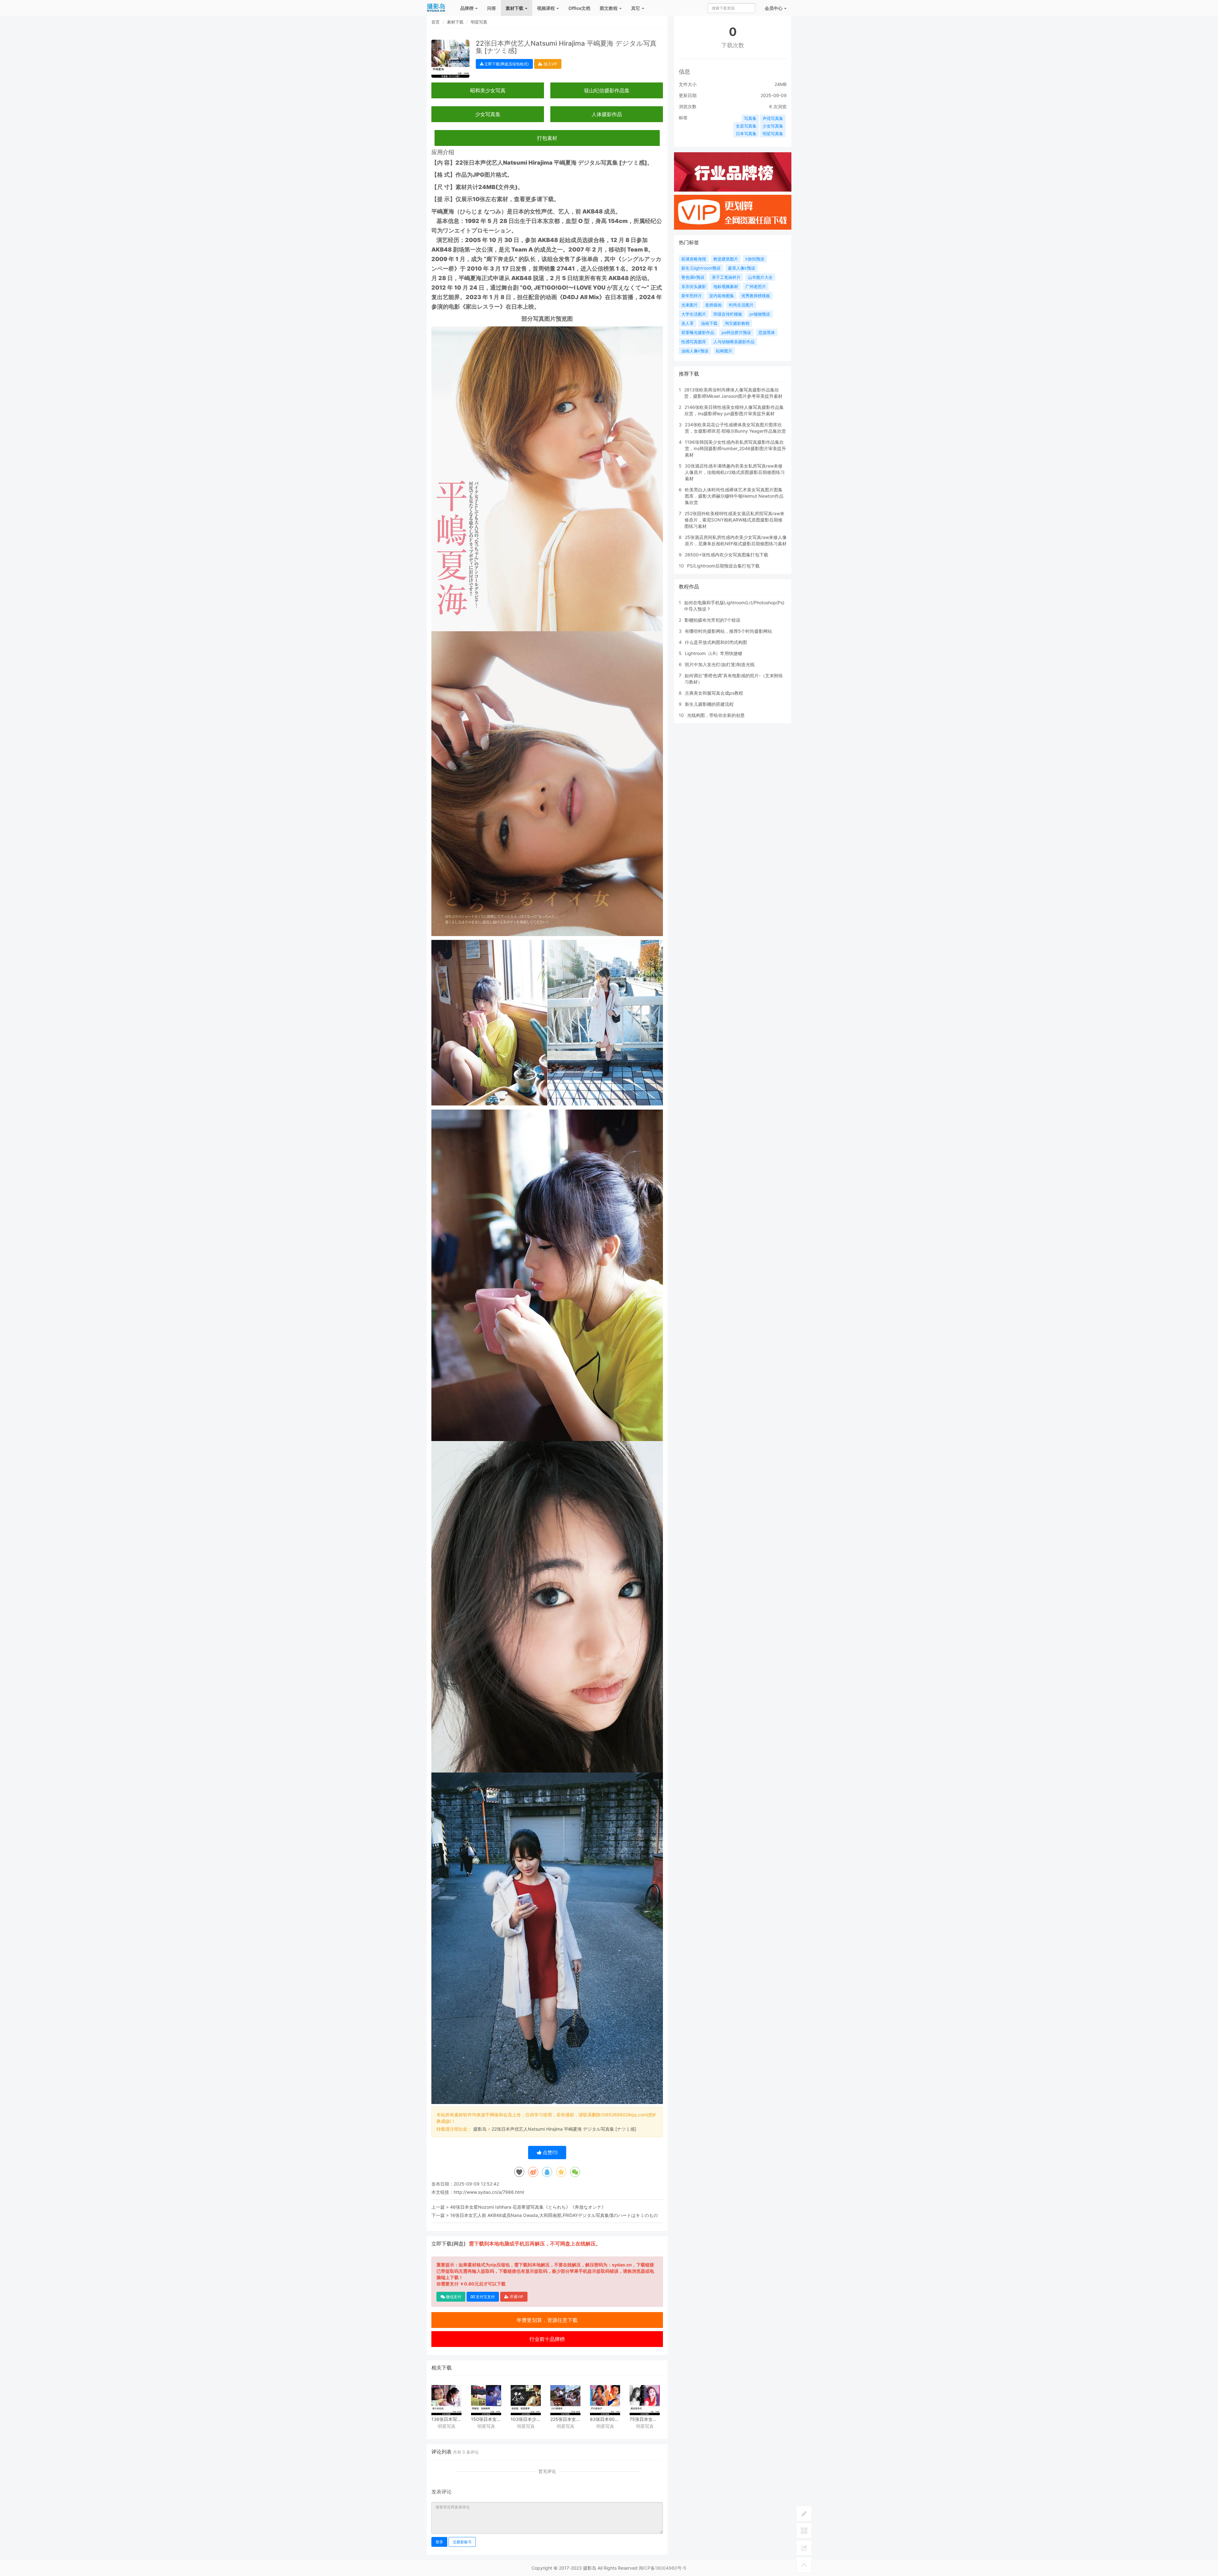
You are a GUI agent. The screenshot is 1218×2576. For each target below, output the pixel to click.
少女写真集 (488, 114)
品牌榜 (467, 8)
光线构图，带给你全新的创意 (716, 715)
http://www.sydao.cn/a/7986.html (489, 2192)
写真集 (750, 118)
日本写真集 (746, 134)
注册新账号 (462, 2542)
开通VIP (516, 2297)
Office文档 (579, 8)
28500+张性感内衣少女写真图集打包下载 (727, 555)
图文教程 (609, 8)
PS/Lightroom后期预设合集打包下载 (723, 566)
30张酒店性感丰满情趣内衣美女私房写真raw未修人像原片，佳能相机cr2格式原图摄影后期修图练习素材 (735, 472)
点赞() (550, 2152)
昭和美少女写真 (488, 90)
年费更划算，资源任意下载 (547, 2320)
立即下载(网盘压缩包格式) (506, 64)
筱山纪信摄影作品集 (607, 90)
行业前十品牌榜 (547, 2339)
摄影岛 (480, 2129)
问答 (492, 8)
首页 (435, 22)
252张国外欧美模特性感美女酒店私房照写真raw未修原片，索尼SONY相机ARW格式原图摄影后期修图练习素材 (734, 520)
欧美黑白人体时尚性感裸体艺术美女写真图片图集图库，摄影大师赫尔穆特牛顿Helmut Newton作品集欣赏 (734, 496)
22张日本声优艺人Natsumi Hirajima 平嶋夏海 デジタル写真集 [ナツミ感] (564, 2129)
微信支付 (453, 2297)
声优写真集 (773, 118)
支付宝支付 (485, 2297)
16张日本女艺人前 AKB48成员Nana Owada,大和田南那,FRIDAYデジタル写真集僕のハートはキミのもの (554, 2215)
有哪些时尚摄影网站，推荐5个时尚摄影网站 (728, 631)
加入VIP (550, 64)
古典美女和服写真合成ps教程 (714, 693)
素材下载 (515, 8)
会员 (774, 8)
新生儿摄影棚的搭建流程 (709, 704)
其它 (636, 8)
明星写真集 (773, 134)
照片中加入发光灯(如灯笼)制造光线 (720, 664)
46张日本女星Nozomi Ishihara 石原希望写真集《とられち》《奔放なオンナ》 (528, 2207)
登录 (439, 2542)
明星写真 (479, 22)
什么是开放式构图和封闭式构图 (716, 642)
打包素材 (547, 138)
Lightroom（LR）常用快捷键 (714, 653)
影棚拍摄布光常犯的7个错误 (712, 620)
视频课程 (546, 8)
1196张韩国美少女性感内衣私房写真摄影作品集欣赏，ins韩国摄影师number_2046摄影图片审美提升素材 (735, 448)
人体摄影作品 (607, 114)
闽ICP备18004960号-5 (663, 2568)
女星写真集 (746, 126)
